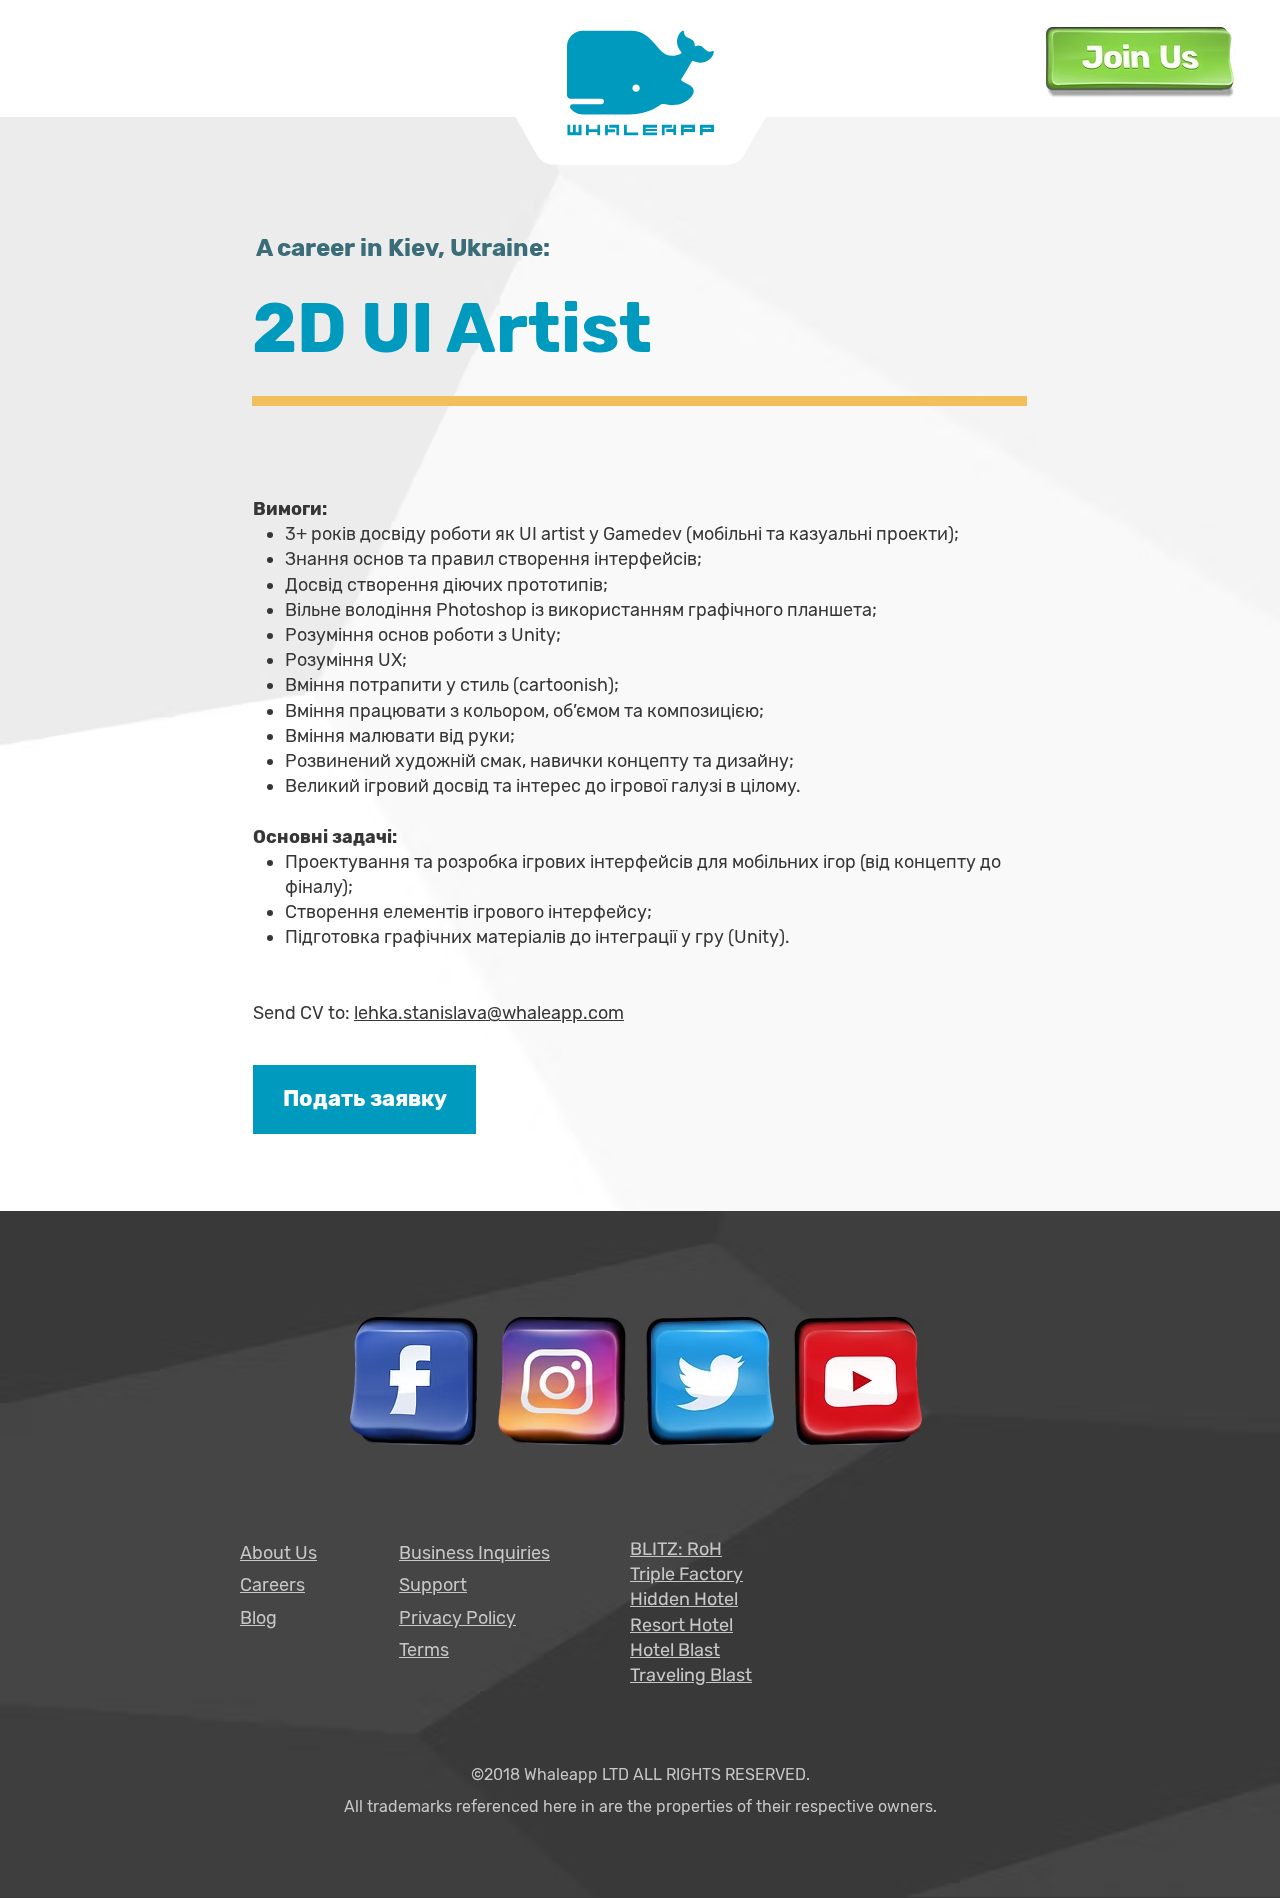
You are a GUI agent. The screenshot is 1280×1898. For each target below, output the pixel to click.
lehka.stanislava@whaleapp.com (489, 1013)
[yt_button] (858, 1381)
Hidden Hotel (684, 1599)
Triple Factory (686, 1574)
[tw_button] (710, 1381)
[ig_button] (562, 1381)
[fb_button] (414, 1381)
